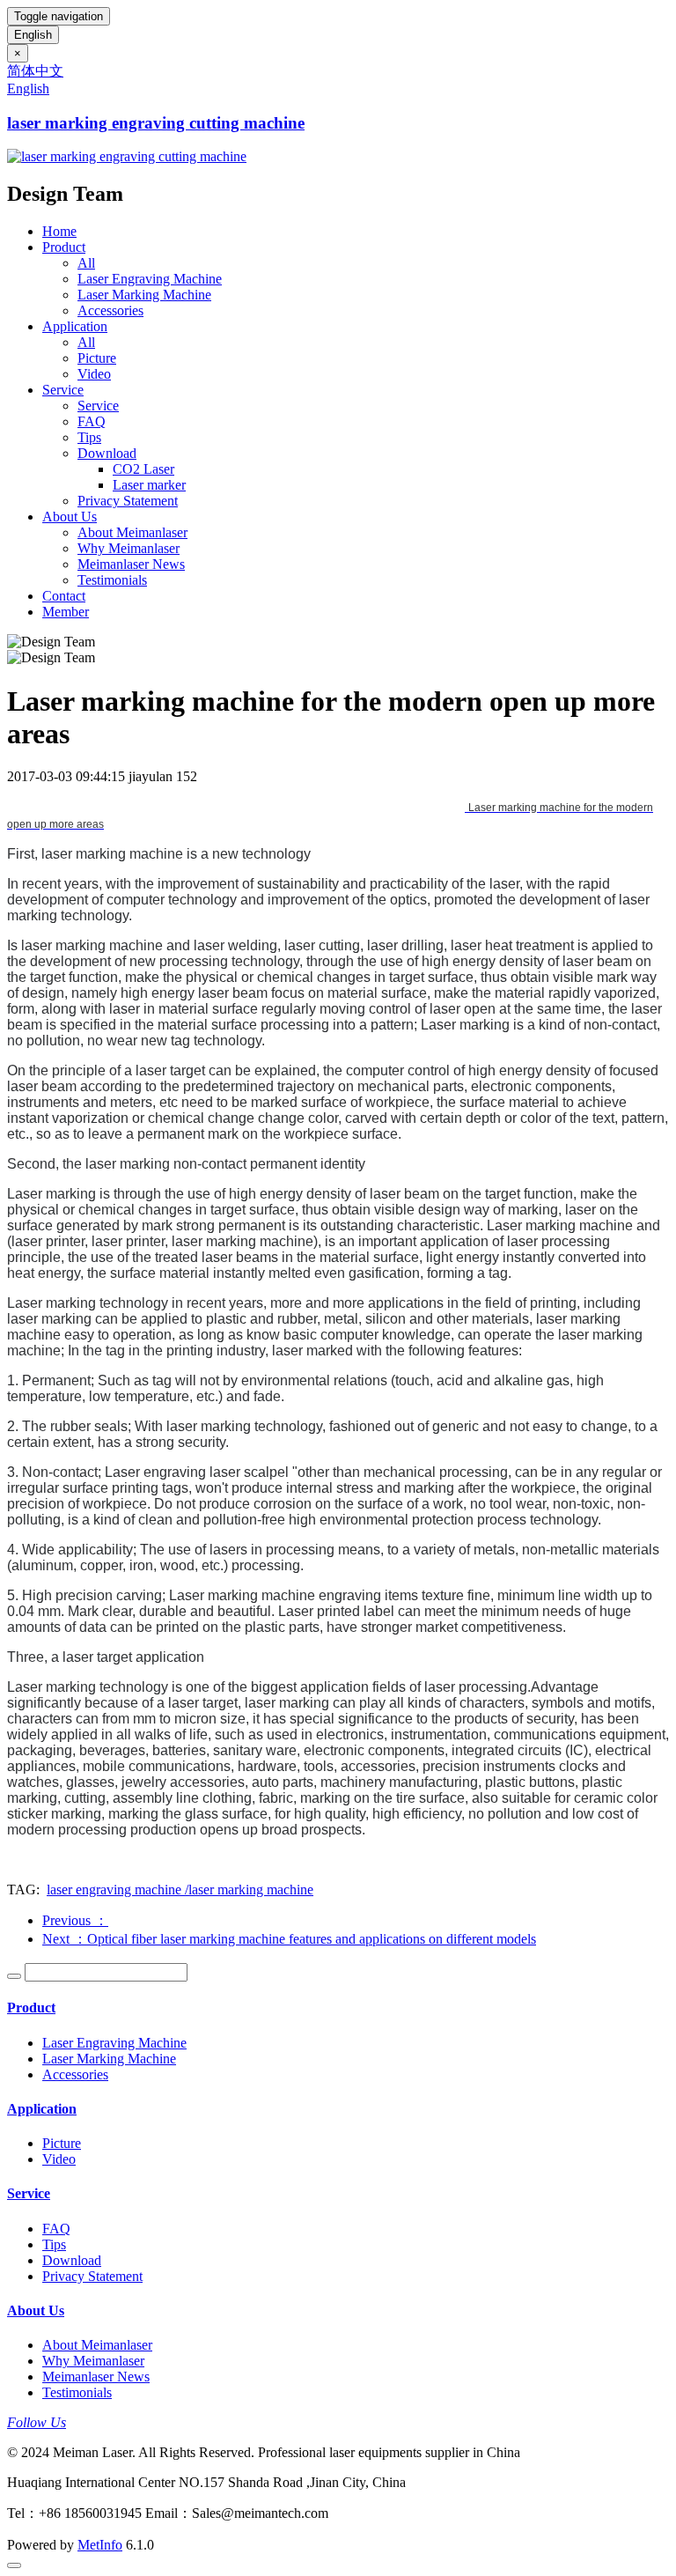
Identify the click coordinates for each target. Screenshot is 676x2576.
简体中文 (35, 71)
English (33, 35)
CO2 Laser (143, 469)
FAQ (92, 421)
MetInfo (100, 2545)
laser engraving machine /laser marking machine (180, 1890)
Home (59, 231)
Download (107, 453)
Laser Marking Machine (144, 295)
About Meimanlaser (132, 532)
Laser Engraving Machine (150, 279)
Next (289, 1939)
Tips (89, 437)
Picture (97, 358)
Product (64, 247)
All (86, 263)
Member (66, 612)
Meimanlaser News (131, 564)
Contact (64, 596)
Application (75, 326)
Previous (75, 1920)
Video (94, 374)
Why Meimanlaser (129, 548)
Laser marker (149, 485)
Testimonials (112, 580)
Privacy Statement (128, 501)
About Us (70, 517)
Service (63, 390)
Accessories (110, 310)
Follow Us (37, 2422)
